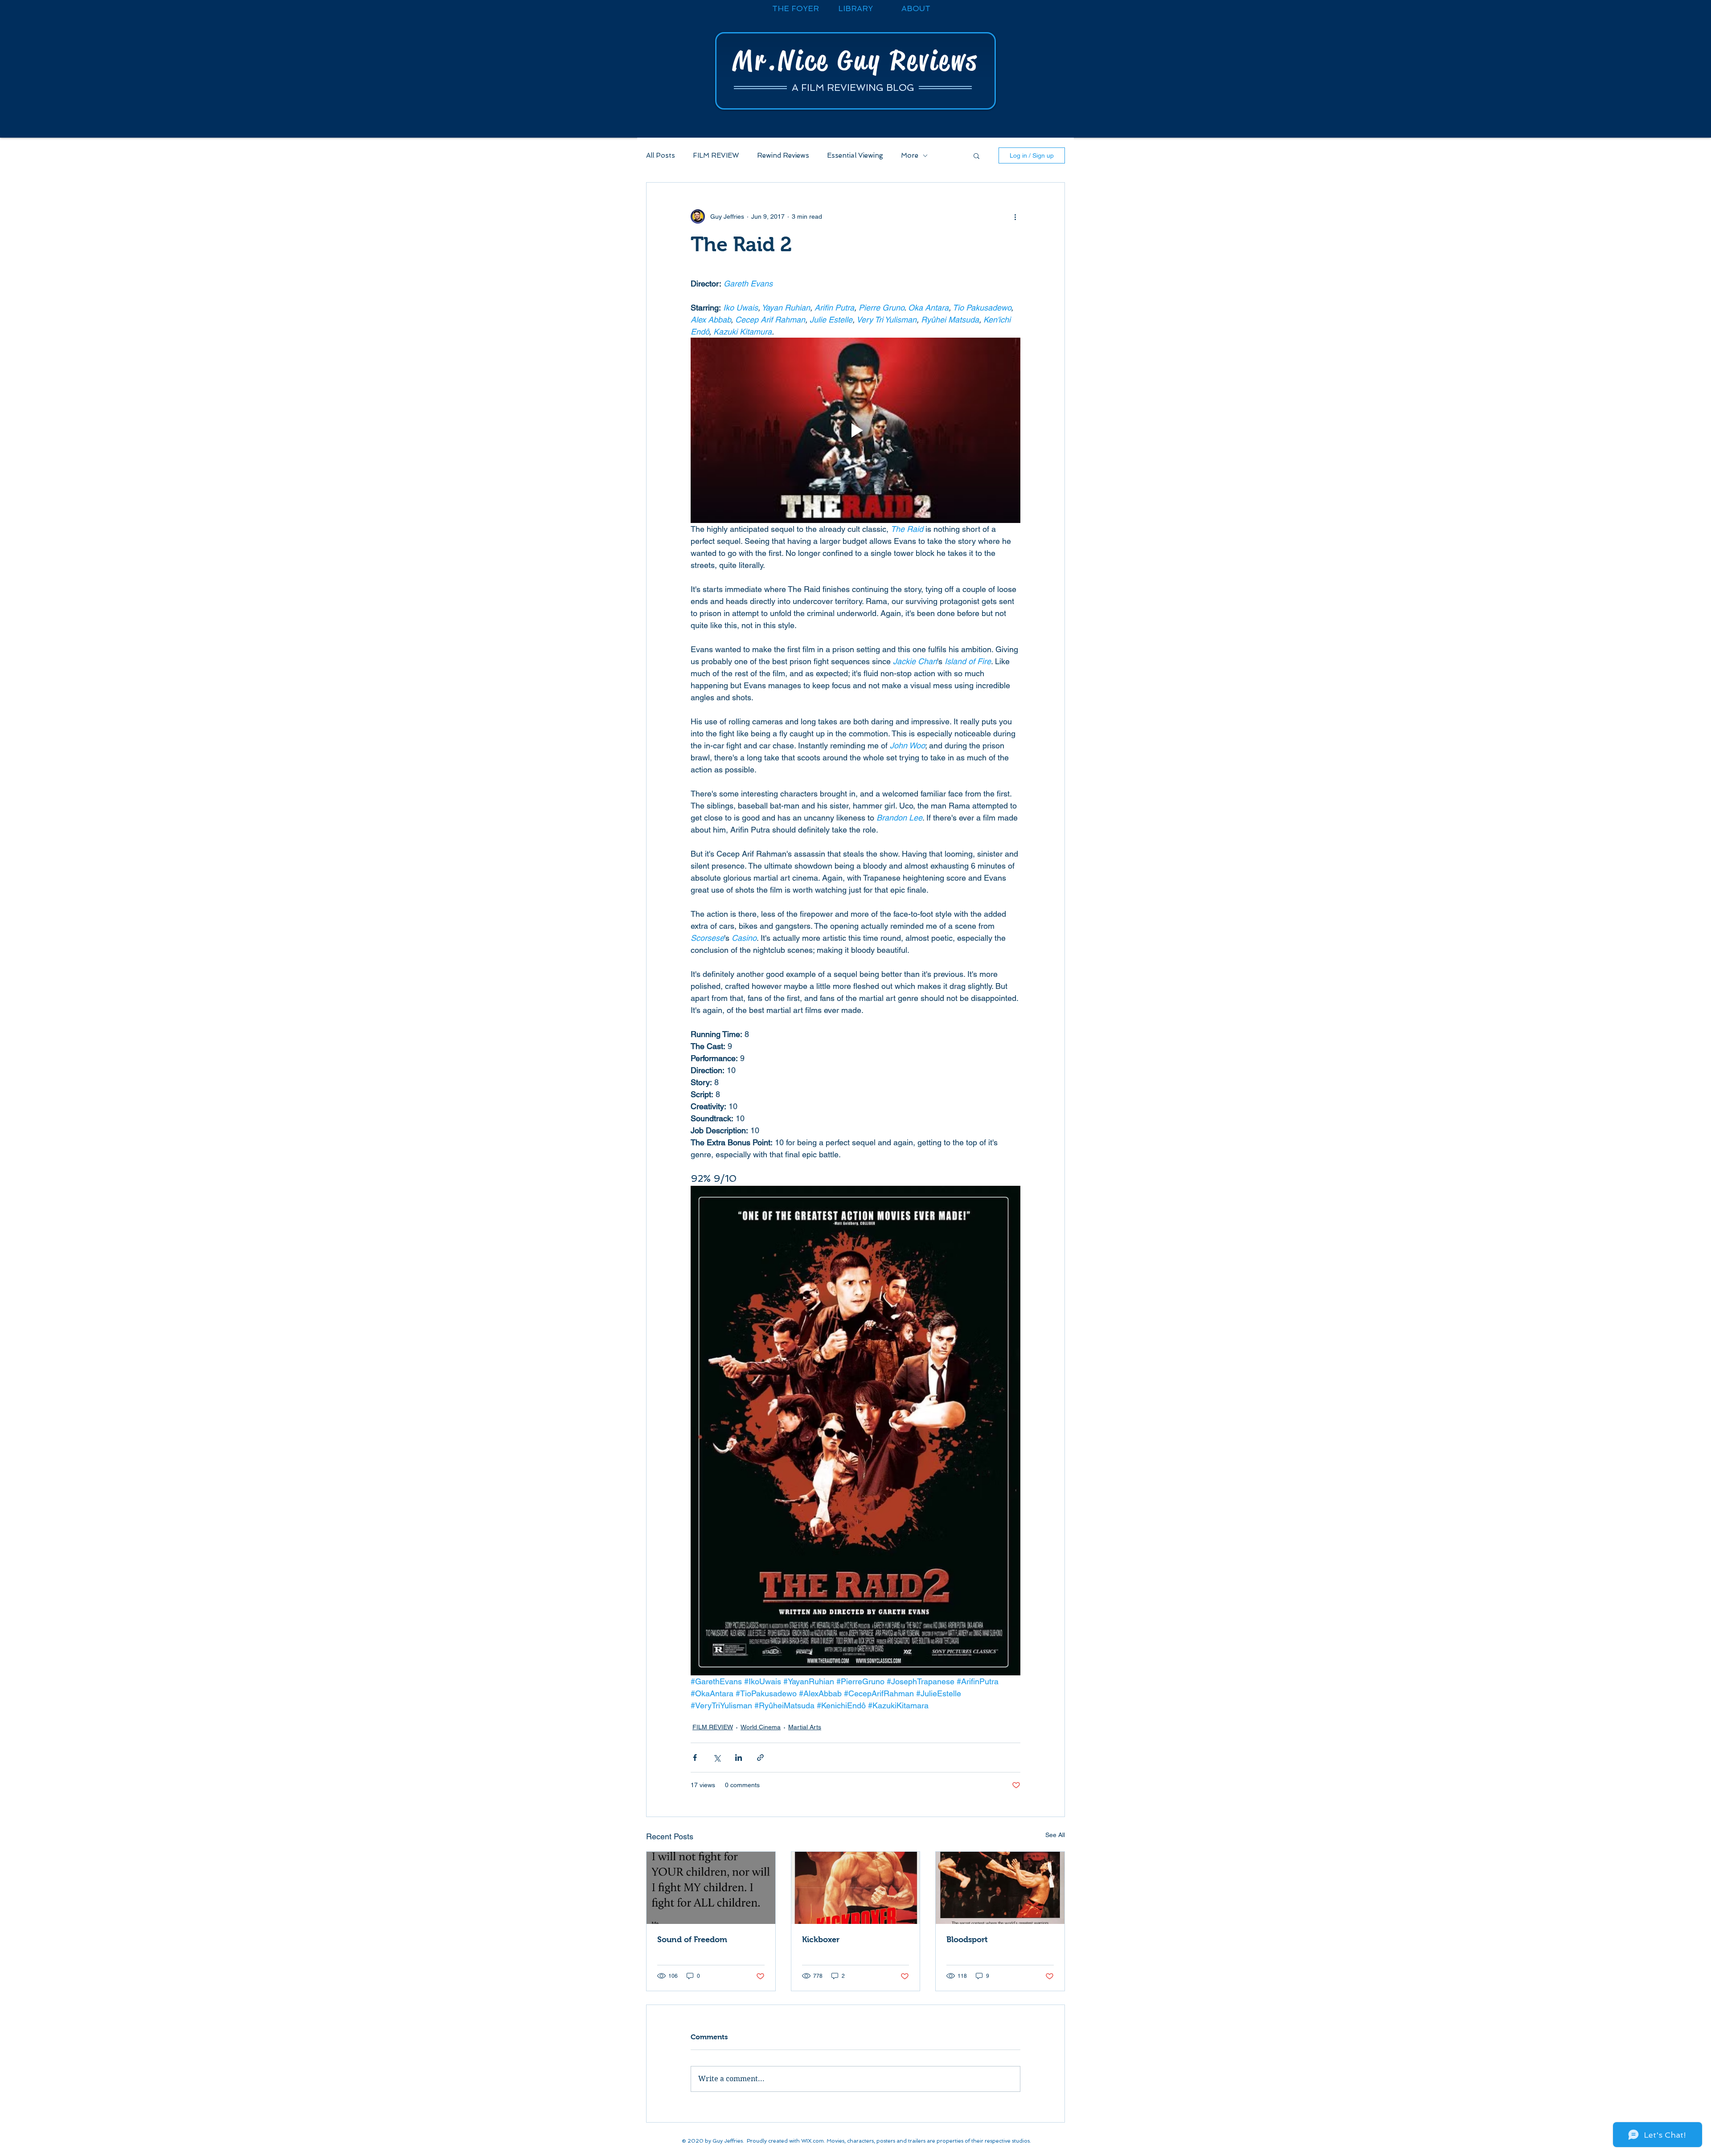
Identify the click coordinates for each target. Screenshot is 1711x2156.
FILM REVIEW (716, 155)
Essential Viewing (855, 155)
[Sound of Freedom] (711, 1888)
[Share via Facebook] (695, 1758)
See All (1055, 1835)
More (910, 155)
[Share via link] (760, 1758)
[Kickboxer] (856, 1888)
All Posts (661, 155)
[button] (976, 155)
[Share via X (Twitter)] (717, 1758)
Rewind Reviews (783, 155)
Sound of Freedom (692, 1940)
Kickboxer (821, 1940)
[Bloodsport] (1000, 1888)
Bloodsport (967, 1940)
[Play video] (855, 430)
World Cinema (761, 1727)
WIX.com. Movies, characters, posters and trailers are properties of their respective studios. (916, 2141)
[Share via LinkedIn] (739, 1758)
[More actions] (1015, 216)
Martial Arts (805, 1727)
